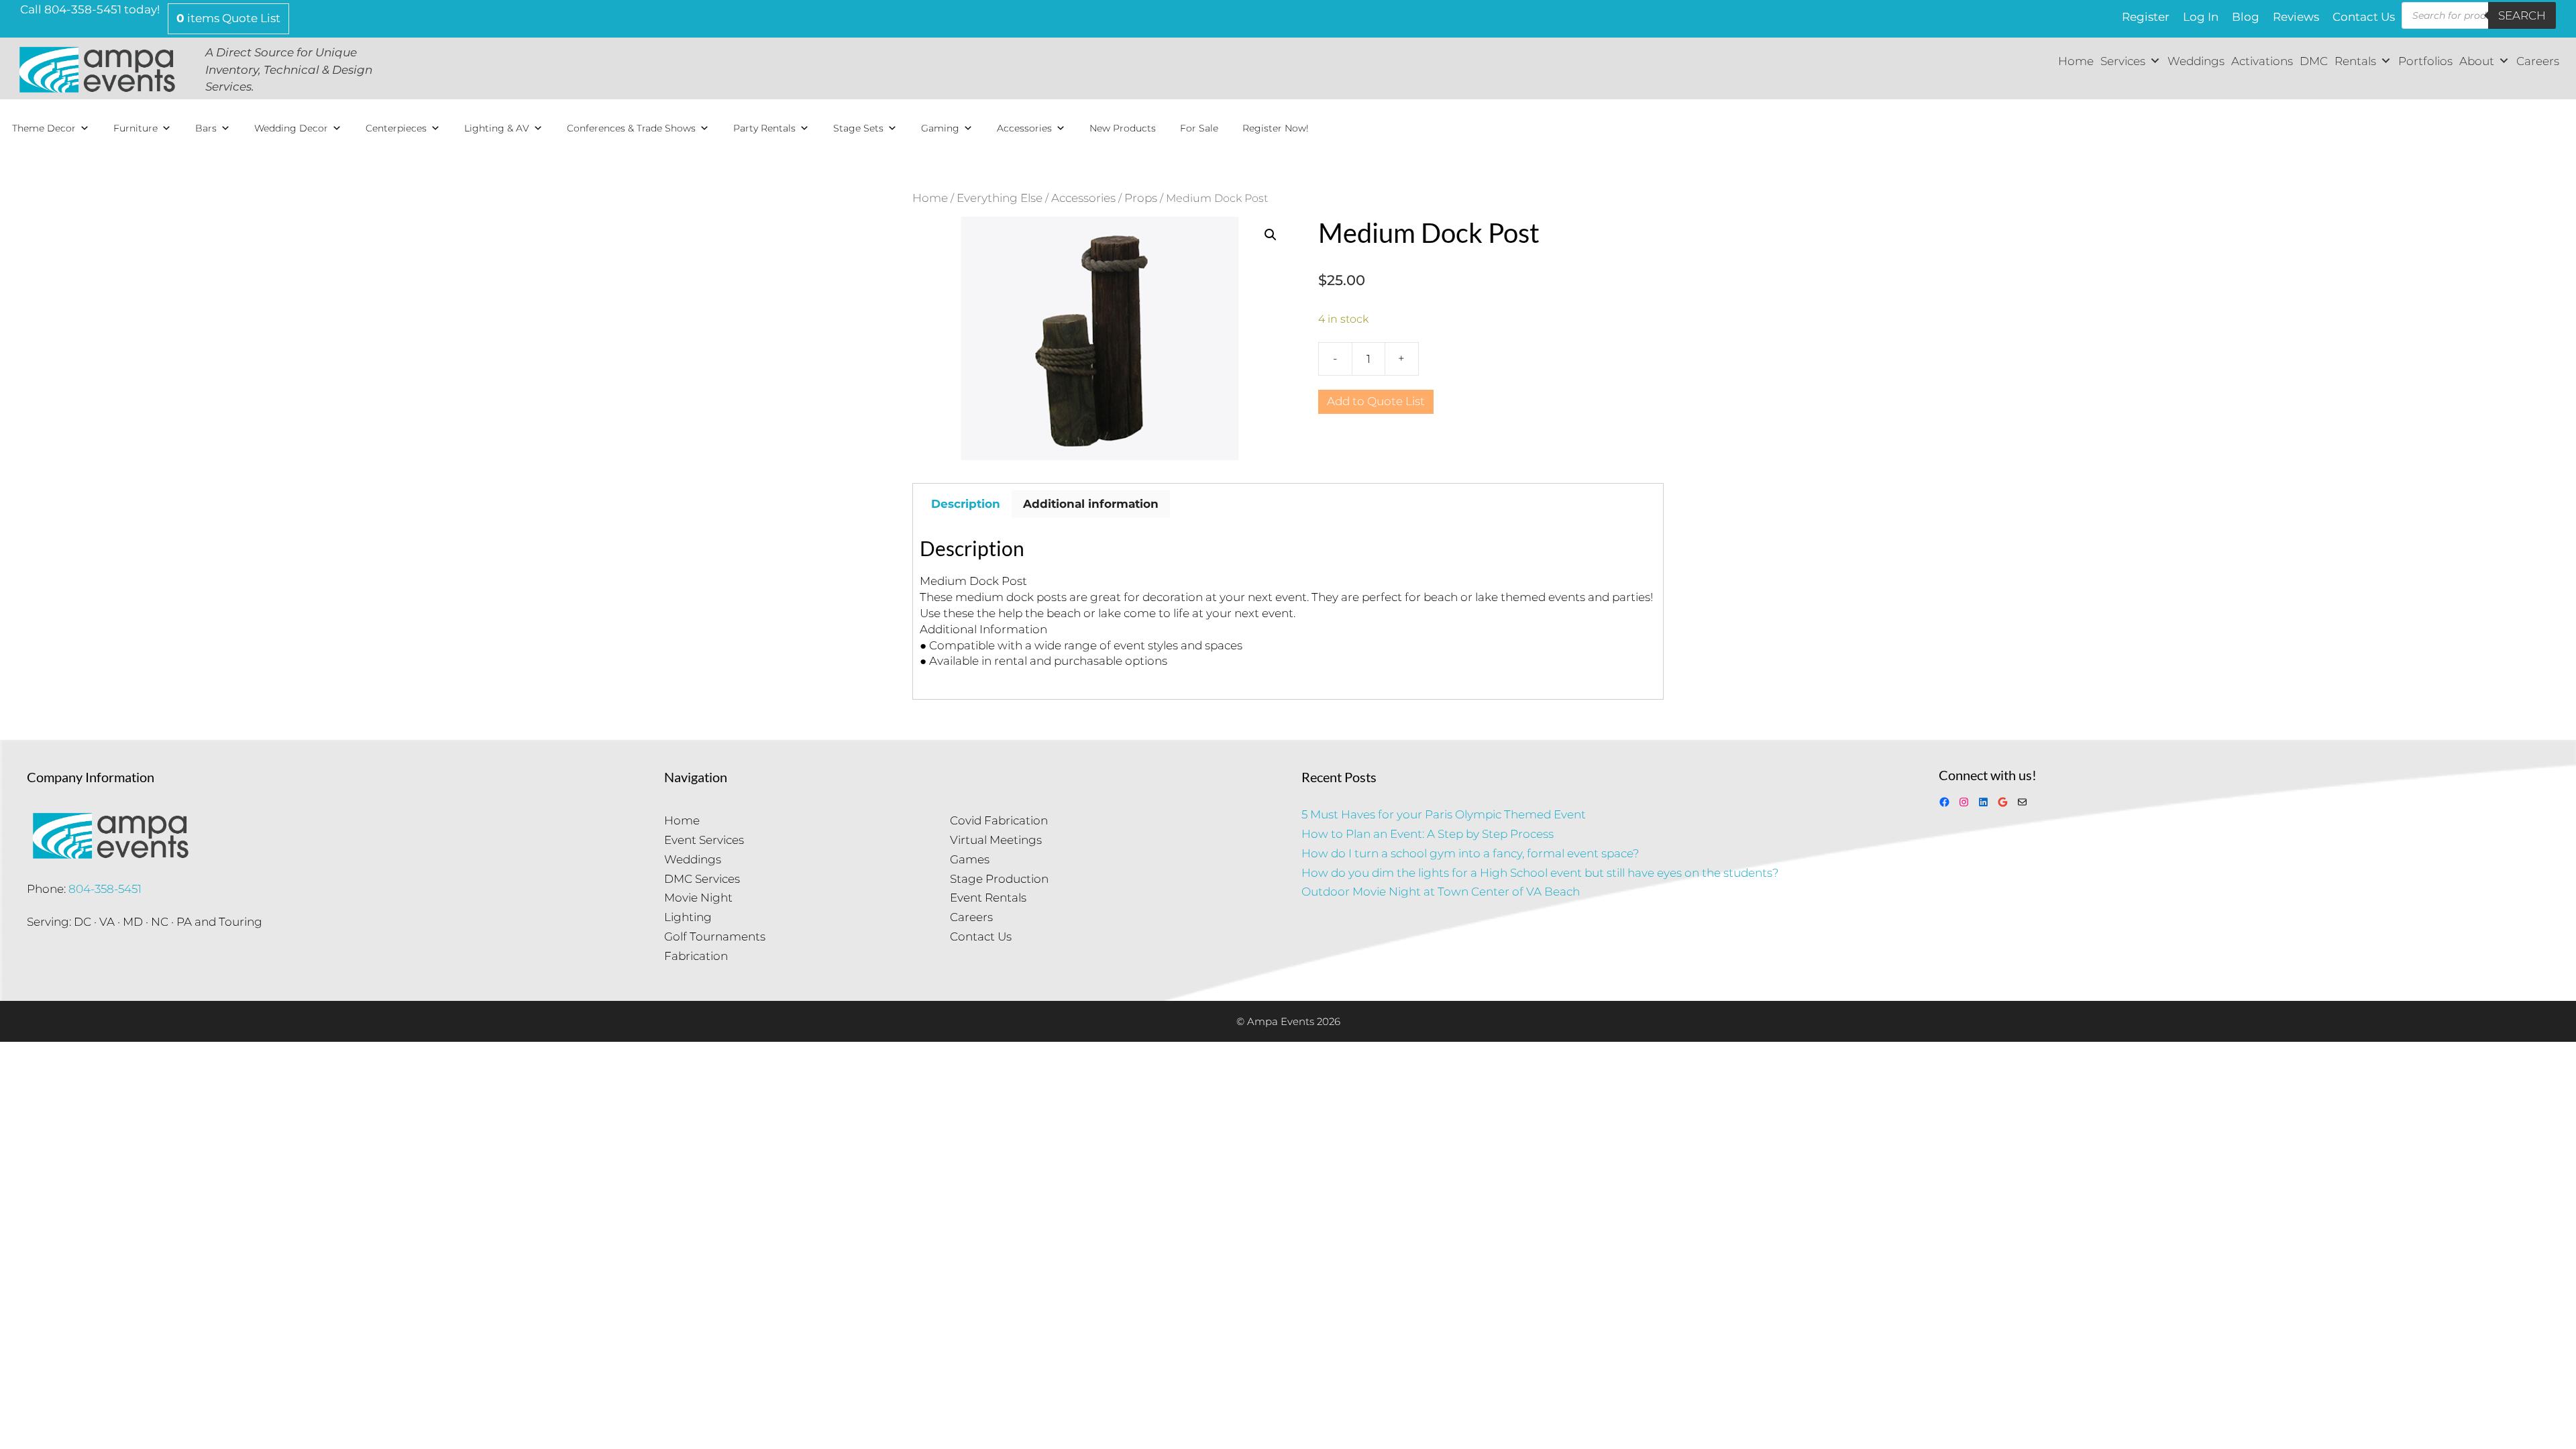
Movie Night (698, 898)
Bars (206, 128)
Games (970, 859)
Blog (2246, 17)
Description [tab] (966, 504)
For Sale (1199, 128)
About (2477, 61)
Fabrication (696, 956)
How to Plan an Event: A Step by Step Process (1428, 834)
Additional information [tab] (1091, 504)
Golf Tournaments (715, 936)
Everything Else (1000, 198)
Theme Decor (44, 128)
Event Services (704, 840)
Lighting (688, 917)
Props (1141, 198)
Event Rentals (988, 898)
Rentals (2355, 61)
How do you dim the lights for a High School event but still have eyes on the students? (1540, 873)
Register (2146, 17)
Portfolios (2425, 61)
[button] (1271, 235)
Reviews (2296, 17)
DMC (2314, 61)
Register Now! (1276, 128)
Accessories (1024, 128)
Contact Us (2364, 17)
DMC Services (702, 879)
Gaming (940, 128)
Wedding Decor (291, 128)
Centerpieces (396, 128)
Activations (2262, 61)
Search (2522, 15)
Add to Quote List (1376, 401)
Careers (2538, 61)
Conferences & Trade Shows (631, 128)
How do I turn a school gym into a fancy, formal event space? (1470, 853)
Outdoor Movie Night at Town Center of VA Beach (1441, 892)
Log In (2201, 17)
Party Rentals (764, 128)
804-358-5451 (105, 889)
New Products (1123, 128)
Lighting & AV (497, 128)
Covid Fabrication (999, 820)
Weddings (2196, 61)
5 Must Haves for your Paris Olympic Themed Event (1444, 814)
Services (2123, 61)
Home (2076, 61)
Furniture (136, 128)
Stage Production (999, 879)
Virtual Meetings (996, 840)
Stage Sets (858, 128)
